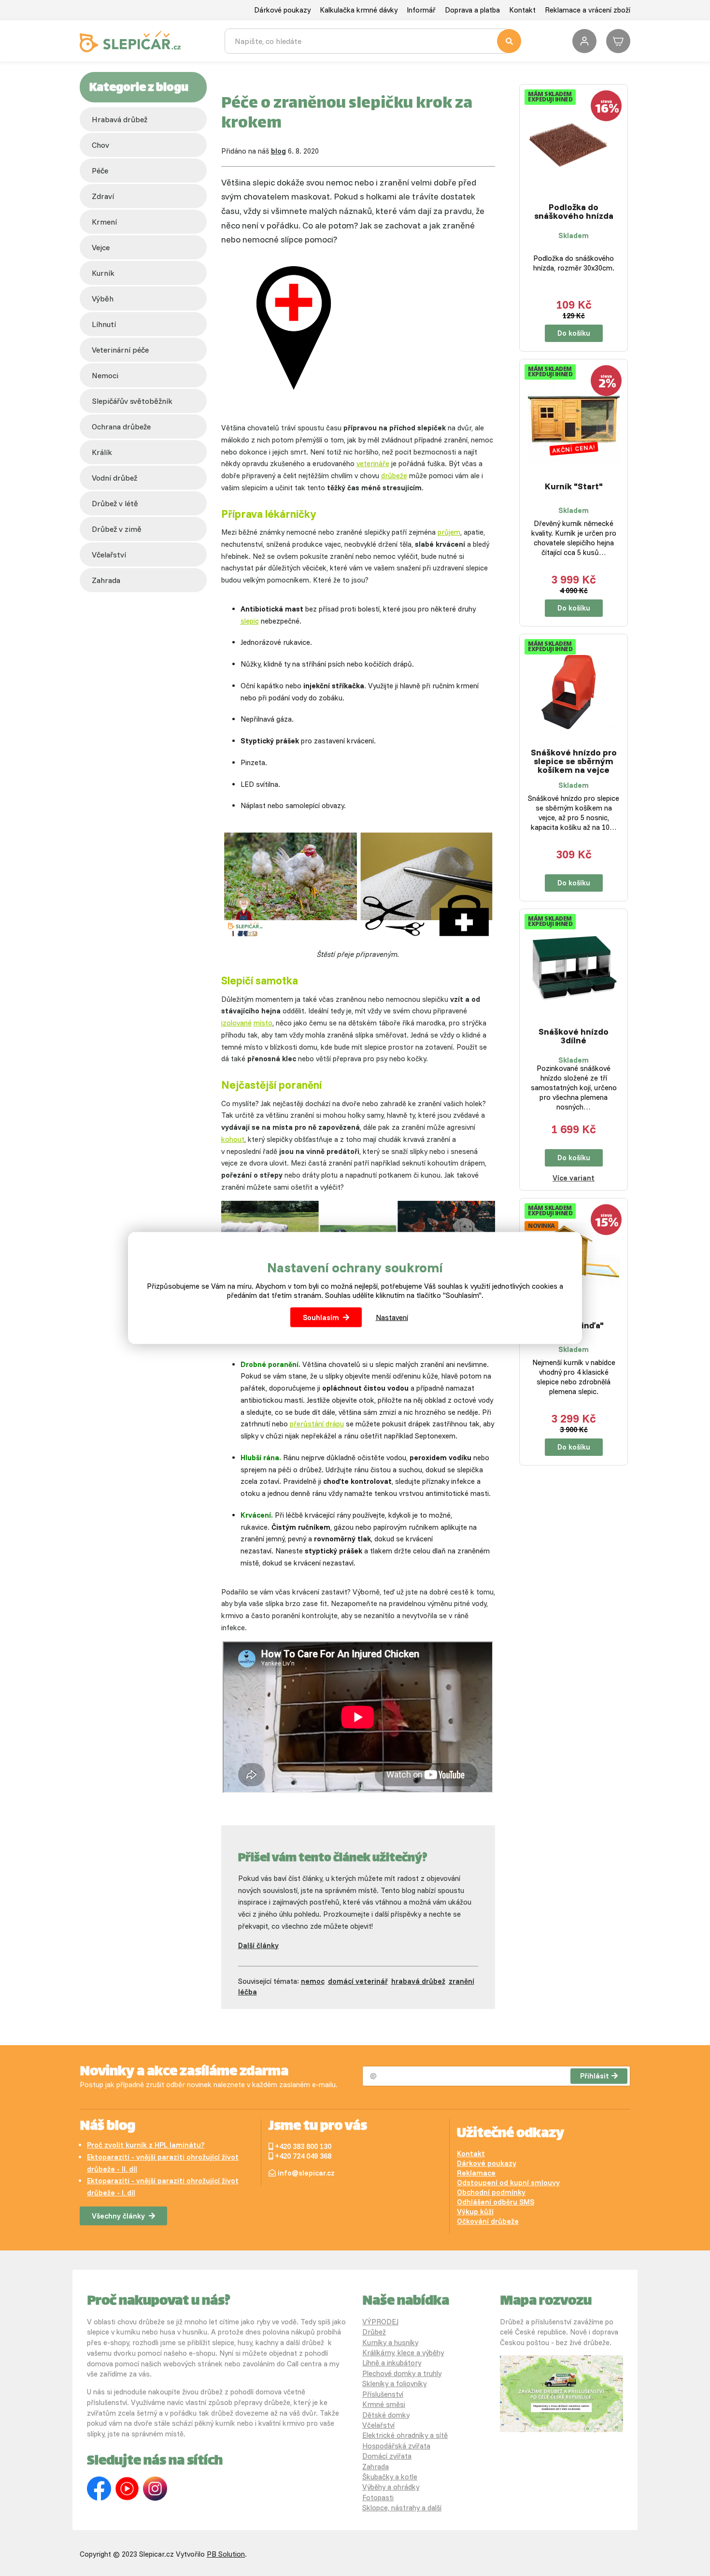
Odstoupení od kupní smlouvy (508, 2183)
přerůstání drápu (317, 1424)
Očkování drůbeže (488, 2221)
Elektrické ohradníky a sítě (405, 2435)
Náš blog (107, 2127)
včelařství (109, 555)
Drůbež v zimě (117, 529)
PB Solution (226, 2554)
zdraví (103, 196)
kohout (233, 1139)
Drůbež (374, 2332)
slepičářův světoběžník (132, 401)
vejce (101, 247)
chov (100, 145)
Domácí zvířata (387, 2456)
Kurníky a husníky (390, 2342)
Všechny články (118, 2216)
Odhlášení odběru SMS (496, 2202)
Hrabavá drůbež (120, 119)
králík (102, 452)
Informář (421, 10)
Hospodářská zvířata (396, 2446)
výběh (103, 299)
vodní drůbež (114, 478)
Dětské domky (386, 2415)
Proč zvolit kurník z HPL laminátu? (146, 2145)
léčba (248, 1992)
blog (278, 151)
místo (263, 1023)
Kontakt (522, 10)
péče (100, 171)
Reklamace (476, 2173)
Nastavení (392, 1317)
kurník (103, 273)
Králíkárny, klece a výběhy (403, 2353)
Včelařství (378, 2425)
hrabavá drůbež (418, 1981)
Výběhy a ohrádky (391, 2487)
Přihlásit (595, 2076)
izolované (236, 1023)
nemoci (105, 375)
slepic (250, 621)
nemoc (313, 1981)
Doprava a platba (472, 10)
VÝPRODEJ (380, 2322)
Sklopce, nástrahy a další (402, 2508)
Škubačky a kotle (390, 2477)
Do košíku (574, 333)
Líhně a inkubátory (392, 2363)
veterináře (373, 463)
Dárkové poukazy (282, 10)
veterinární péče (120, 350)
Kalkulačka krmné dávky (359, 10)
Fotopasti (378, 2498)
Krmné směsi (384, 2404)
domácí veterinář (358, 1981)
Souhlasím (321, 1317)
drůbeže (394, 476)
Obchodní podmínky (491, 2192)
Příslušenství (383, 2394)
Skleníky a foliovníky (394, 2384)
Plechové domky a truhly (402, 2373)
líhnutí (104, 324)
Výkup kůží (475, 2212)
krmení (104, 222)
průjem (449, 532)
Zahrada (106, 580)
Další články (258, 1945)
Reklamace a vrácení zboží (588, 10)
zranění (461, 1981)
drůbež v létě (115, 503)
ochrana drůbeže (121, 427)
